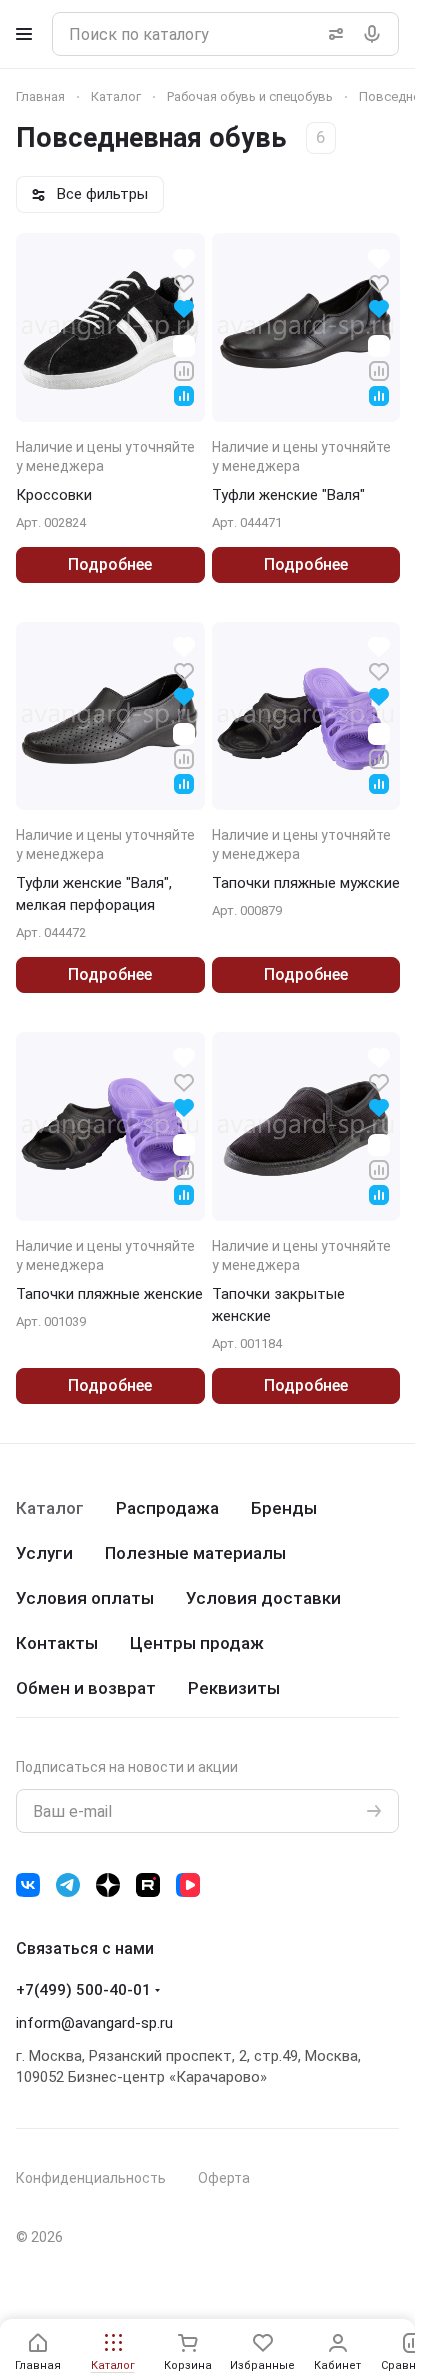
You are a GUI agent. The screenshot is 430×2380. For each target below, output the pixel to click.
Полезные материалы (195, 1553)
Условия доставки (263, 1598)
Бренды (284, 1508)
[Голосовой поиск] (376, 34)
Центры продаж (197, 1643)
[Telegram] (68, 1885)
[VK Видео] (188, 1885)
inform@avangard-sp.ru (94, 2023)
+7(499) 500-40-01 (83, 1990)
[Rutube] (148, 1885)
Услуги (44, 1553)
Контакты (57, 1643)
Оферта (224, 2178)
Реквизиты (234, 1688)
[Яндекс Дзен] (108, 1885)
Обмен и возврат (86, 1688)
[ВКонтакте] (28, 1885)
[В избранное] (184, 282)
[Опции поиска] (332, 34)
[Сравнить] (184, 369)
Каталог (50, 1508)
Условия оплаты (85, 1598)
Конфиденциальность (91, 2178)
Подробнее (110, 564)
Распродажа (167, 1508)
